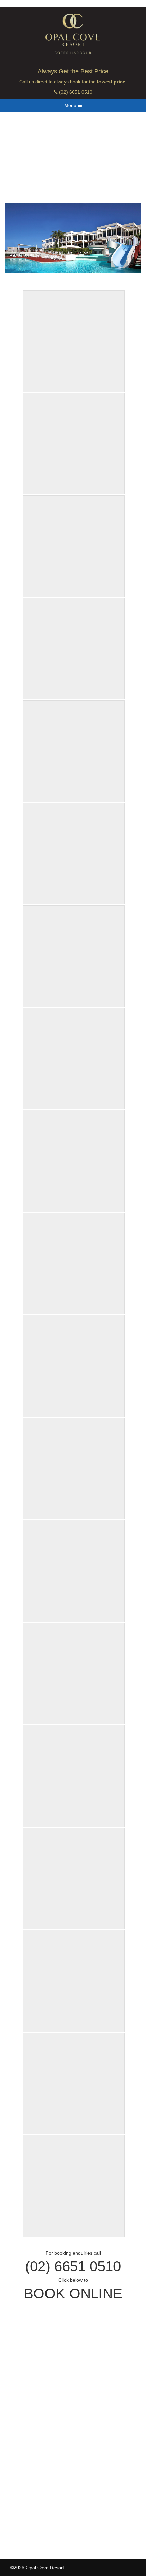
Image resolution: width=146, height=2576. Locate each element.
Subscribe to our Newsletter (49, 2512)
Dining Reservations (32, 2441)
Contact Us (22, 2472)
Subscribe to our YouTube (46, 2542)
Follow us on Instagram (44, 2532)
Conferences (24, 2371)
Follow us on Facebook (43, 2522)
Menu (71, 105)
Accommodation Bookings (38, 2431)
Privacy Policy (25, 2482)
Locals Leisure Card (32, 2462)
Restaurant (22, 2391)
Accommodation (28, 2360)
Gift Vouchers (25, 2451)
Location (19, 2401)
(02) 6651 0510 (75, 92)
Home (17, 2350)
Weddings (21, 2381)
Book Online (73, 2293)
